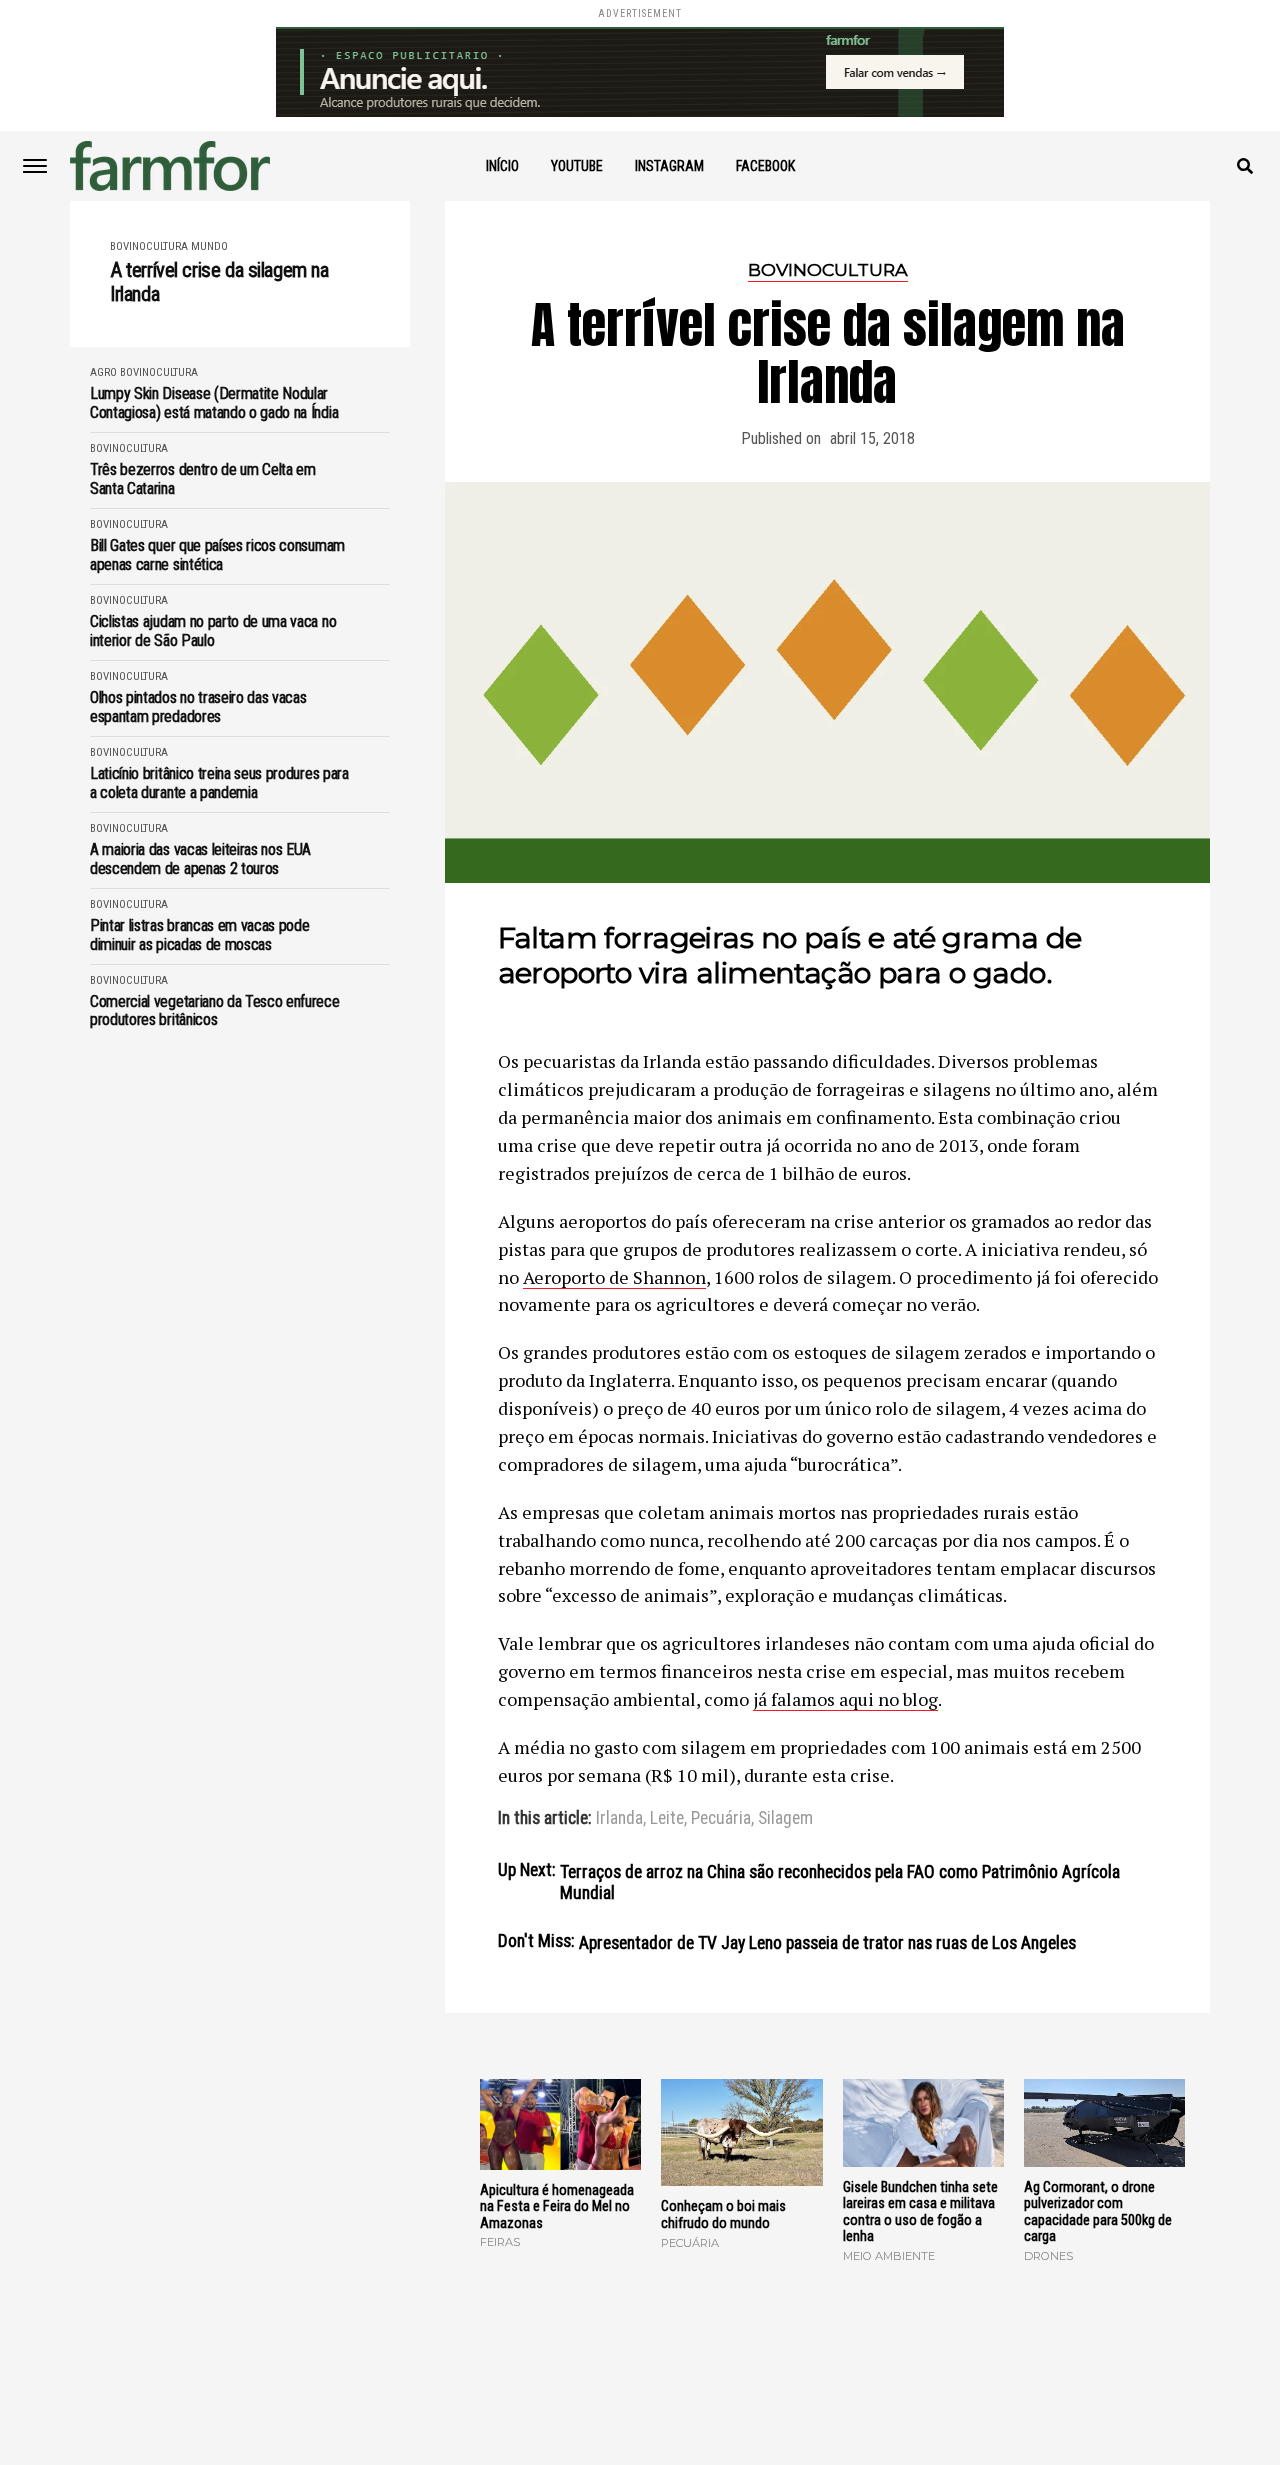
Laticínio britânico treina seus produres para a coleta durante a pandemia (219, 783)
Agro (103, 372)
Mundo (209, 246)
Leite (667, 1819)
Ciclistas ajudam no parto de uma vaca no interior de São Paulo (213, 631)
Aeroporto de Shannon (614, 1277)
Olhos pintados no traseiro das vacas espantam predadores (198, 707)
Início (502, 166)
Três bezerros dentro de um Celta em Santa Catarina (203, 479)
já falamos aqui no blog (845, 1699)
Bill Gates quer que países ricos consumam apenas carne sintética (217, 555)
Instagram (669, 166)
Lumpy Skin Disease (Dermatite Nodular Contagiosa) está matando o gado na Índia (214, 403)
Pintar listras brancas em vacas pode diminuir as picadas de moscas (199, 935)
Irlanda (619, 1819)
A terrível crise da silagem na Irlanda (219, 282)
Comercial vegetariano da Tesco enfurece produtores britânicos (215, 1011)
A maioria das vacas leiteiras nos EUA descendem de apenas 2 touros (200, 859)
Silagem (785, 1819)
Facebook (765, 166)
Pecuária (721, 1819)
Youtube (577, 166)
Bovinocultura (149, 246)
